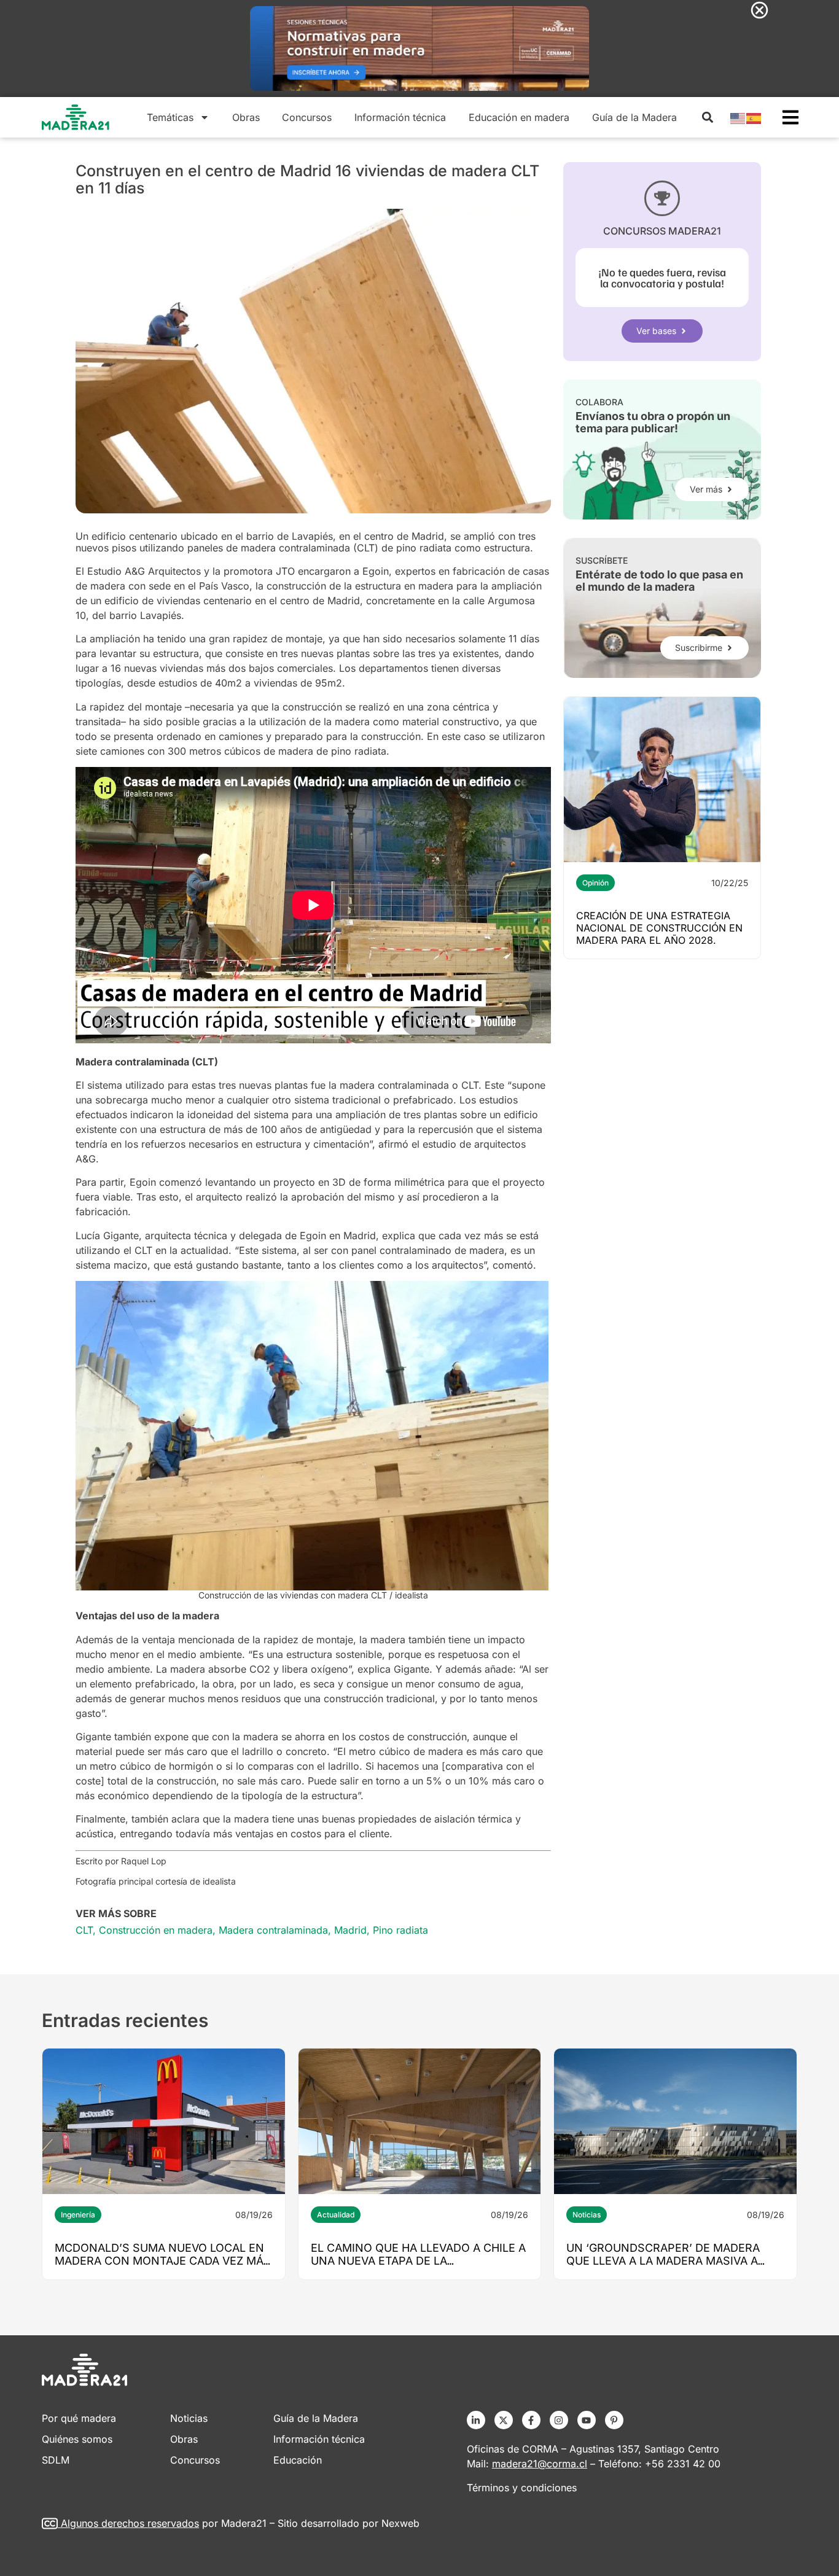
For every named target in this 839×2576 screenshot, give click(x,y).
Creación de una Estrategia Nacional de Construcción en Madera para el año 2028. (659, 928)
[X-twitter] (504, 2420)
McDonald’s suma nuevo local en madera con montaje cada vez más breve (163, 2261)
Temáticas (170, 117)
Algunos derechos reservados (130, 2523)
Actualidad (336, 2215)
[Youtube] (587, 2420)
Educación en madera (519, 117)
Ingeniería (78, 2215)
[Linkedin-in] (476, 2420)
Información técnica (400, 117)
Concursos (307, 117)
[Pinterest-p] (614, 2420)
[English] (738, 117)
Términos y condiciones (522, 2488)
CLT (84, 1930)
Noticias (587, 2215)
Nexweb (400, 2523)
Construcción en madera (156, 1930)
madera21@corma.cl (540, 2464)
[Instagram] (559, 2420)
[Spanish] (754, 117)
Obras (246, 117)
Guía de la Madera (634, 117)
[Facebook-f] (531, 2420)
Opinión (595, 883)
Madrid (350, 1930)
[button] (707, 118)
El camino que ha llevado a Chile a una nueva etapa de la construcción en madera (418, 2261)
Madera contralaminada (273, 1930)
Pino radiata (400, 1930)
